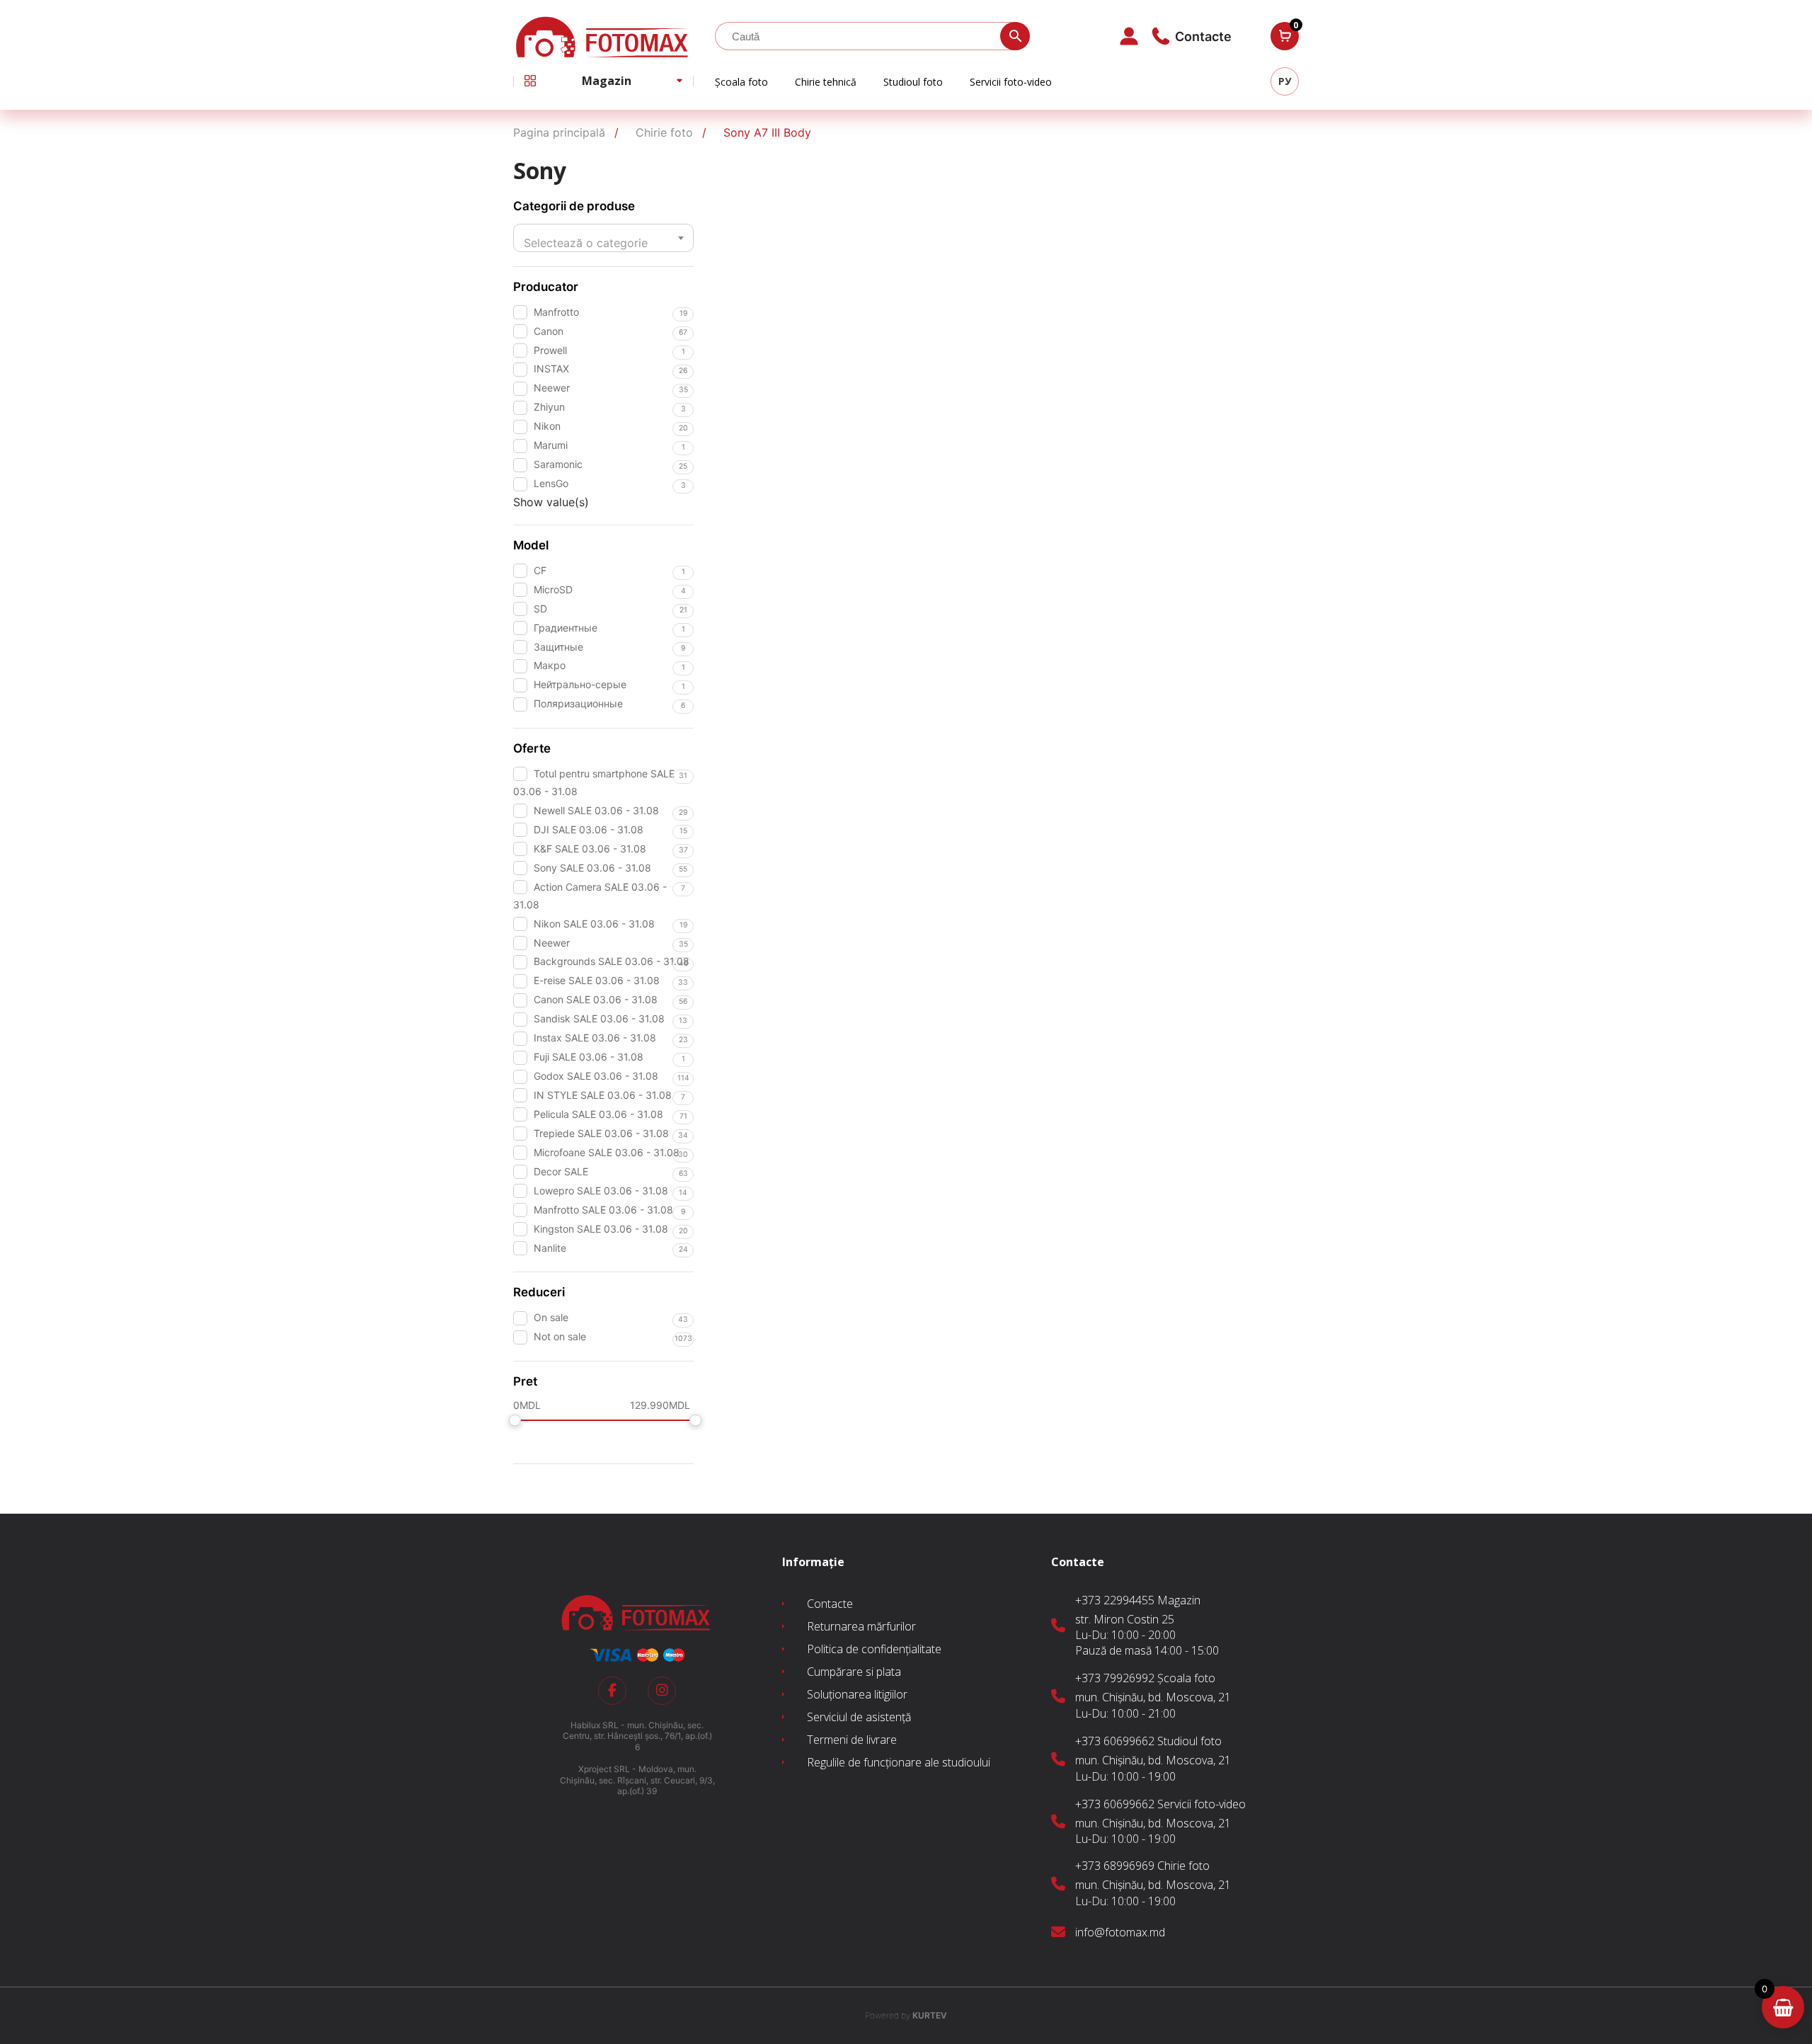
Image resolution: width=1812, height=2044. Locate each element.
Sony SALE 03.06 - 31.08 (592, 868)
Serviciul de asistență (859, 1717)
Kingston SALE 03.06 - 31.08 (601, 1229)
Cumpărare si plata (854, 1672)
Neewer (552, 388)
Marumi (551, 445)
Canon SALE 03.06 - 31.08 (596, 999)
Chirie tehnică (826, 82)
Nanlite (550, 1248)
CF (540, 570)
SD (540, 609)
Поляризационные (578, 703)
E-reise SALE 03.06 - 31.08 (597, 980)
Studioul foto (913, 82)
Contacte (830, 1604)
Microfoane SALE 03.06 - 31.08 (607, 1152)
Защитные (558, 647)
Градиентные (566, 628)
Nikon (547, 426)
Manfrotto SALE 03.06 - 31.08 (603, 1210)
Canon (549, 331)
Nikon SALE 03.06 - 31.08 (594, 924)
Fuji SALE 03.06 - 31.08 (589, 1057)
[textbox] (603, 243)
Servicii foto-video (1011, 82)
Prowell (550, 350)
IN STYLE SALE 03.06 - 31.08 (603, 1095)
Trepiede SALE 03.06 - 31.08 (601, 1133)
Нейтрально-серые (580, 684)
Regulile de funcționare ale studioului (899, 1762)
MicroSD (553, 589)
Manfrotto (556, 312)
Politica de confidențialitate (874, 1649)
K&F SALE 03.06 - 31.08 (590, 849)
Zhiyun (549, 407)
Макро (550, 665)
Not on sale (560, 1336)
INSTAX (551, 369)
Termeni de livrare (852, 1740)
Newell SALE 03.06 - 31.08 (596, 810)
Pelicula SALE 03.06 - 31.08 (598, 1114)
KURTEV (906, 2015)
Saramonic (558, 464)
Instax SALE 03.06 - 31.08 (595, 1038)
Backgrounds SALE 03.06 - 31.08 (612, 961)
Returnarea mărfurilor (861, 1626)
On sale (551, 1317)
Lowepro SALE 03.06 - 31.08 (601, 1191)
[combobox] (603, 238)
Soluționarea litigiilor (857, 1694)
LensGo (551, 483)
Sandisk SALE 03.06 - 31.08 (599, 1018)
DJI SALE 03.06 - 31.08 (589, 829)
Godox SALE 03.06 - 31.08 (596, 1076)
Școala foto (741, 82)
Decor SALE (561, 1171)
